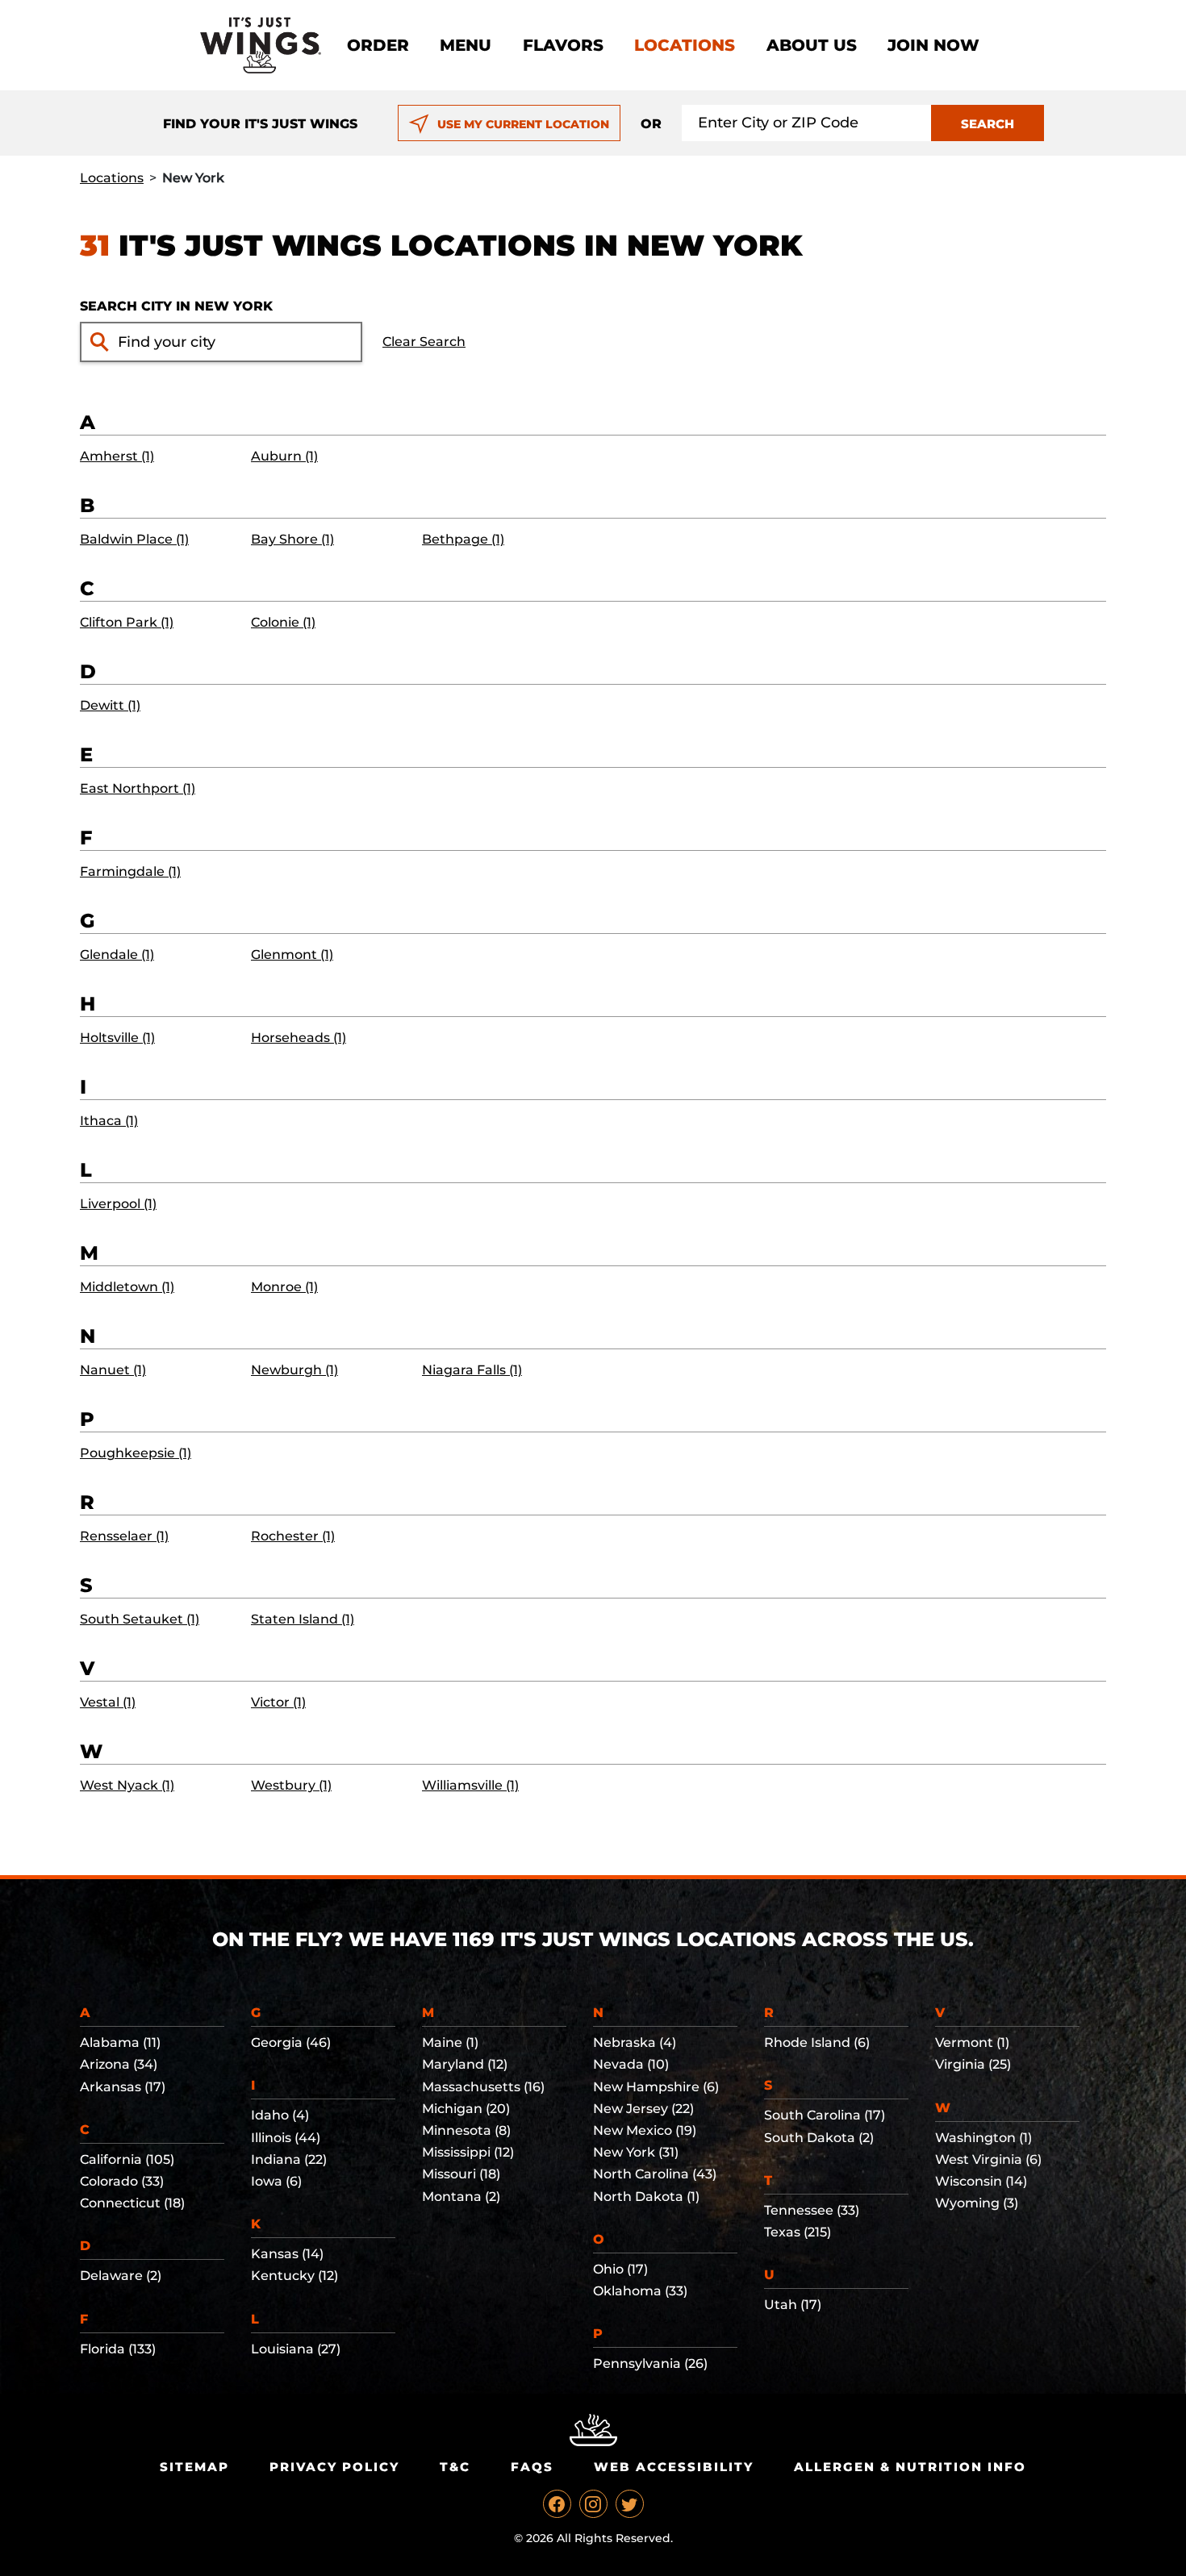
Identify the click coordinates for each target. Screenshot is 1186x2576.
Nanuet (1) (113, 1370)
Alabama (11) (120, 2042)
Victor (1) (278, 1702)
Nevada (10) (631, 2064)
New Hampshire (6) (656, 2087)
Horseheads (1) (299, 1038)
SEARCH (988, 124)
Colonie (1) (283, 622)
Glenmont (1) (292, 955)
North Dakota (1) (646, 2197)
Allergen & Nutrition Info (910, 2467)
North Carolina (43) (655, 2174)
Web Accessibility (674, 2467)
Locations (685, 45)
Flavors (563, 45)
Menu (466, 45)
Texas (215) (798, 2232)
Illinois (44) (286, 2138)
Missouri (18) (461, 2174)
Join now (933, 45)
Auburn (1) (284, 456)
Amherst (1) (117, 456)
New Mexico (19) (645, 2130)
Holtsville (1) (117, 1038)
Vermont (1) (972, 2042)
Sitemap (194, 2467)
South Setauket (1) (140, 1619)
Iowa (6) (276, 2181)
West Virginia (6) (988, 2159)
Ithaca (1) (109, 1121)
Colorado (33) (122, 2181)
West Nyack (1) (127, 1785)
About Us (812, 45)
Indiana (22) (289, 2159)
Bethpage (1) (463, 539)
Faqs (532, 2467)
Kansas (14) (287, 2254)
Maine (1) (450, 2042)
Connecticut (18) (132, 2203)
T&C (455, 2467)
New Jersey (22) (643, 2109)
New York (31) (636, 2152)
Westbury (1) (291, 1785)
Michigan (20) (466, 2109)
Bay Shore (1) (292, 539)
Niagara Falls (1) (472, 1370)
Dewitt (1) (110, 705)
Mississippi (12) (468, 2152)
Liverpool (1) (118, 1204)
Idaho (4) (280, 2115)
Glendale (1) (117, 955)
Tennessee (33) (812, 2210)
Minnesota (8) (466, 2130)
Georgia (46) (291, 2042)
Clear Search (424, 342)
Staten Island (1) (303, 1619)
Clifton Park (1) (127, 622)
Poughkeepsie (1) (136, 1453)
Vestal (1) (108, 1702)
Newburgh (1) (294, 1370)
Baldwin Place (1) (134, 539)
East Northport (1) (138, 788)
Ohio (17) (620, 2269)
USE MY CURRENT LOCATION (523, 124)
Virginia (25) (973, 2064)
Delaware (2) (121, 2276)
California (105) (127, 2159)
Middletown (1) (127, 1287)
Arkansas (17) (123, 2087)
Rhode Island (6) (817, 2042)
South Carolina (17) (825, 2115)
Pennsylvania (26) (650, 2363)
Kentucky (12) (294, 2276)
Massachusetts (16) (483, 2087)
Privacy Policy (334, 2467)
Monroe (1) (284, 1287)
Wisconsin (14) (981, 2181)
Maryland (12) (465, 2064)
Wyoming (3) (977, 2203)
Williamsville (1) (470, 1785)
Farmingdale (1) (130, 871)
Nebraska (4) (635, 2042)
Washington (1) (983, 2138)
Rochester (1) (293, 1536)
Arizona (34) (119, 2064)
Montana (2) (461, 2197)
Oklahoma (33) (640, 2291)
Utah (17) (793, 2305)
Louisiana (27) (296, 2349)
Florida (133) (118, 2349)
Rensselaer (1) (124, 1536)
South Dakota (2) (819, 2138)
